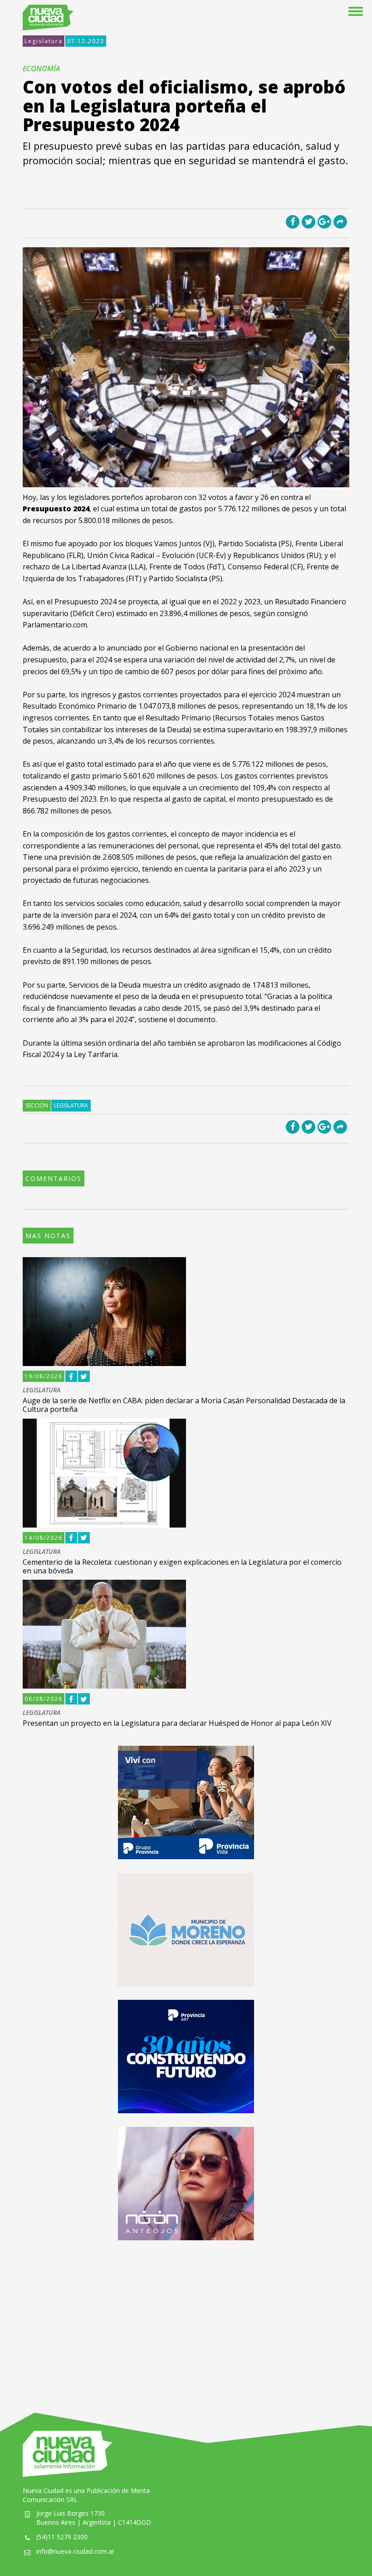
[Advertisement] (186, 2317)
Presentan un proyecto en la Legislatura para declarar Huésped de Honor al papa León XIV (177, 1723)
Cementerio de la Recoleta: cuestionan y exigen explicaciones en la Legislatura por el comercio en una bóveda (182, 1566)
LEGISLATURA (42, 1390)
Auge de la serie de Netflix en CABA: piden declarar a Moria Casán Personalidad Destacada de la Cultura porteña (184, 1405)
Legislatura (44, 41)
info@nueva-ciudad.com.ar (75, 2551)
